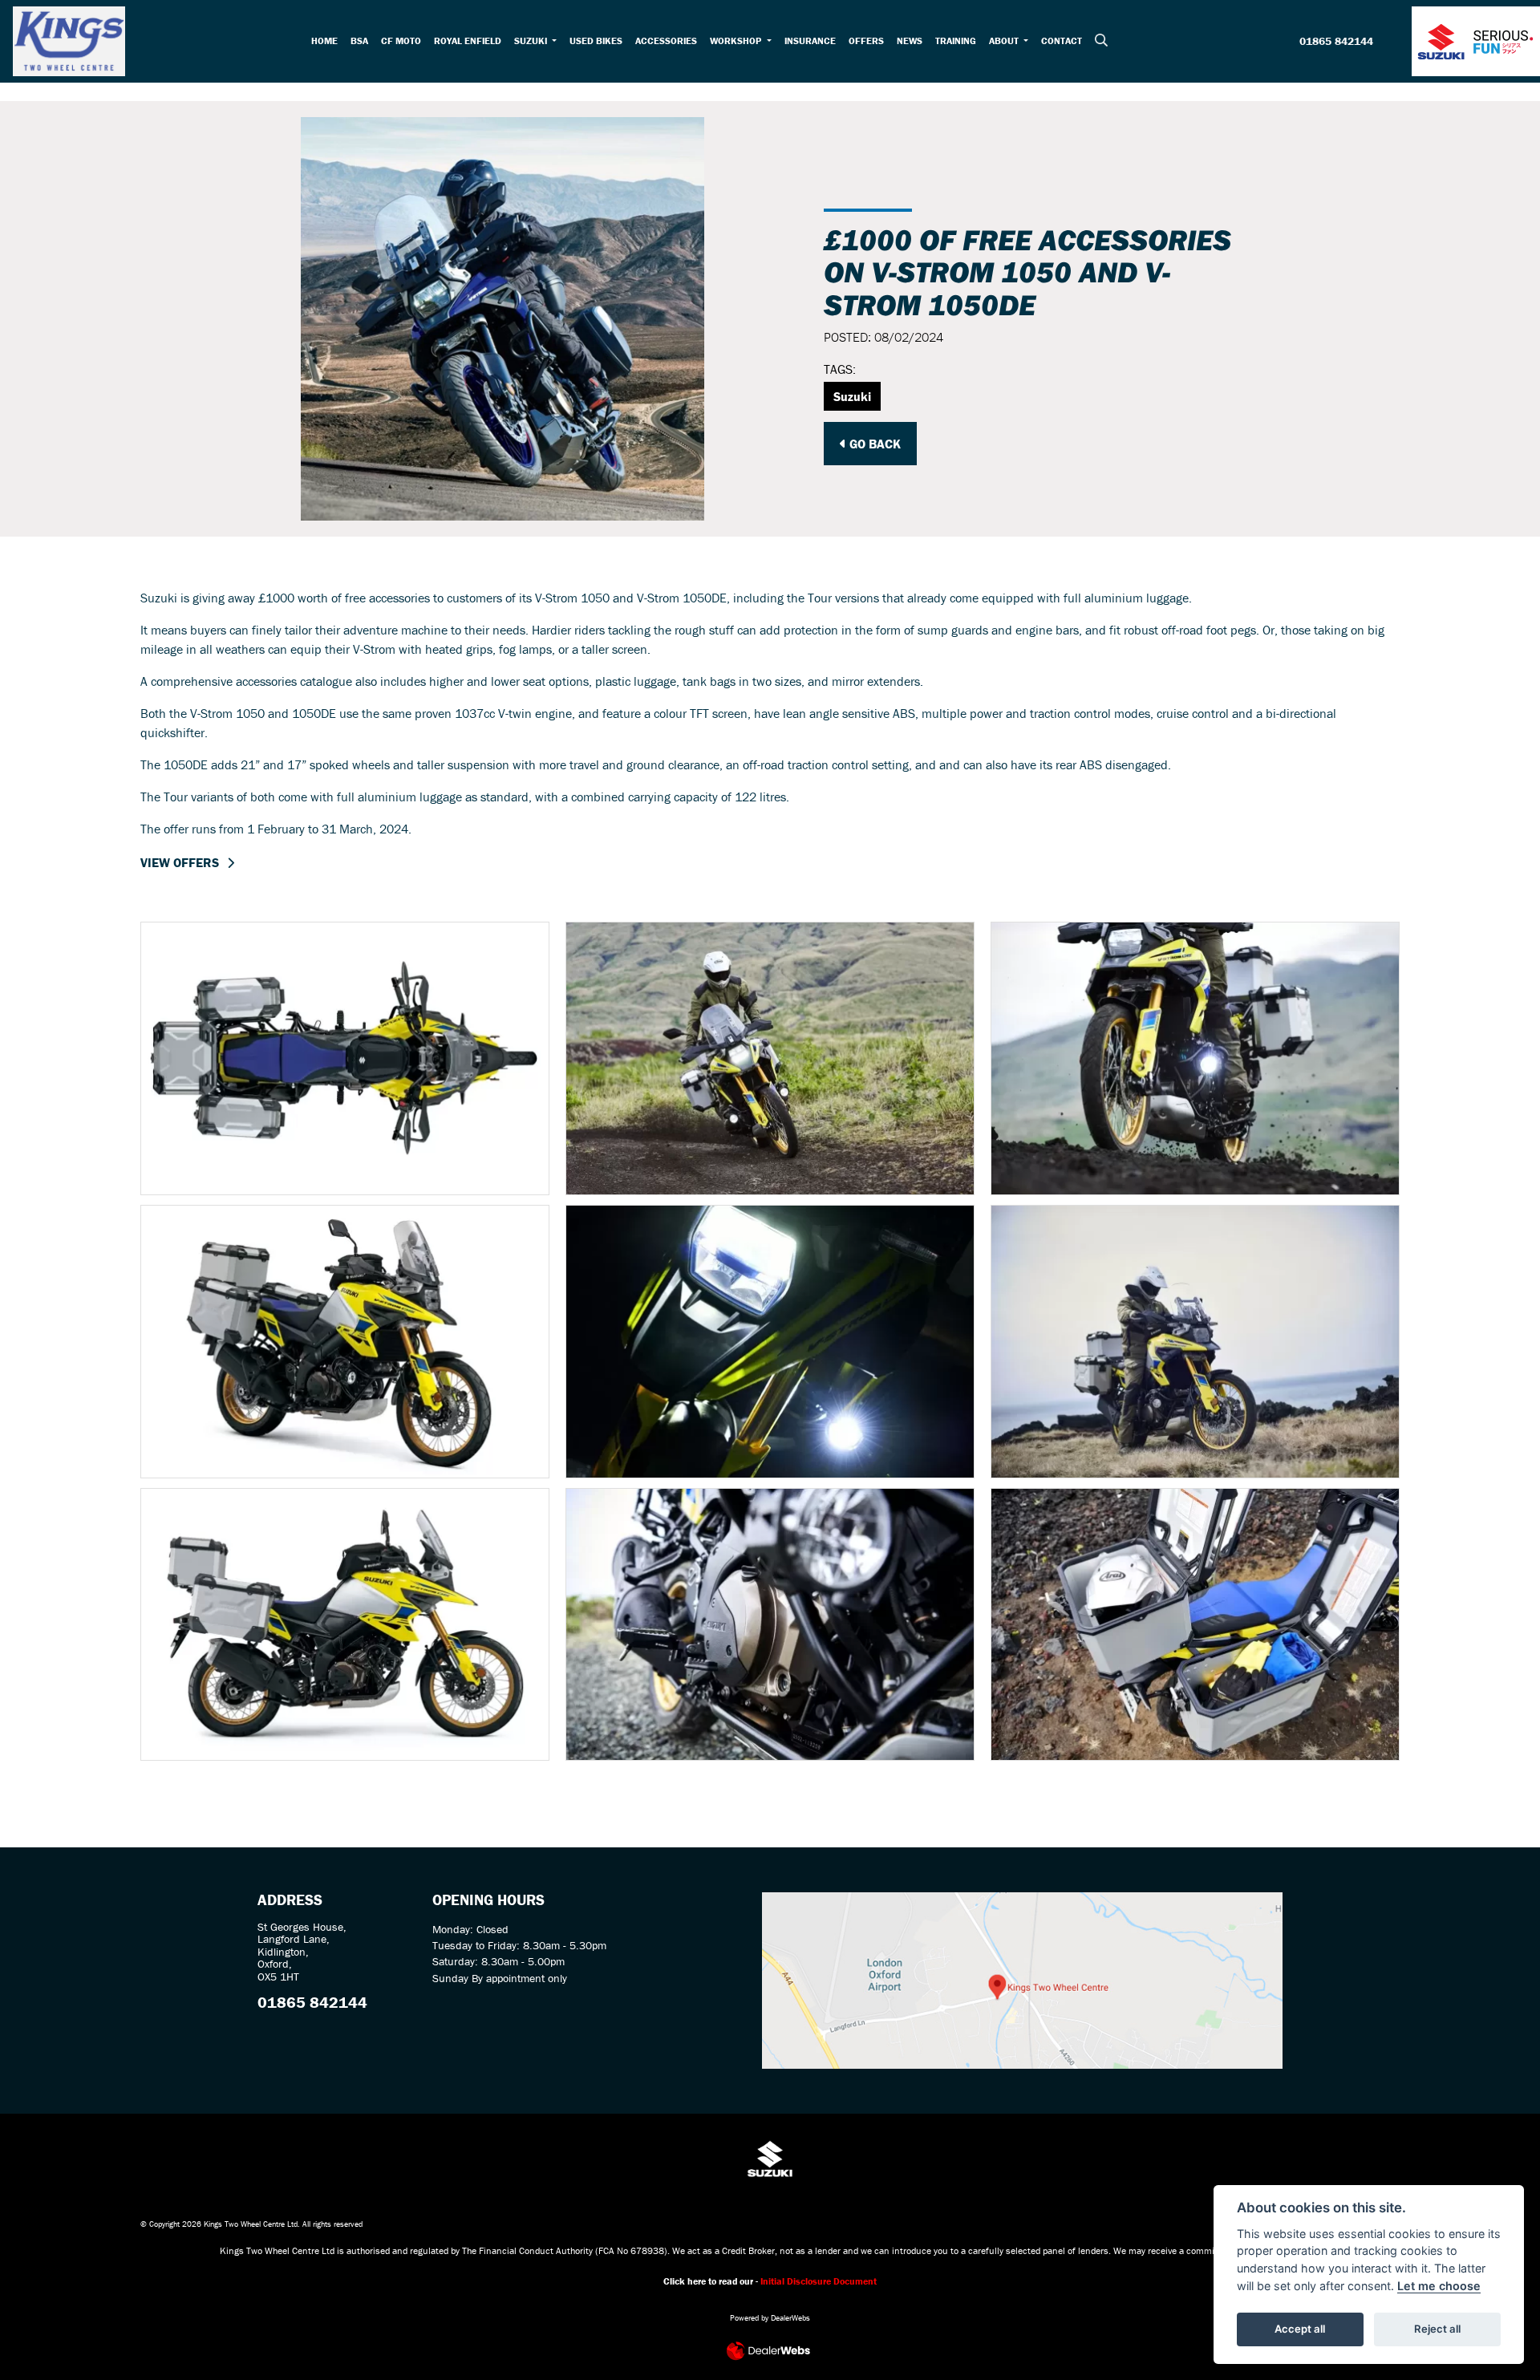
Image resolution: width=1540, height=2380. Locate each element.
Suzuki (532, 41)
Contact (1062, 41)
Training (956, 41)
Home (324, 41)
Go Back (873, 444)
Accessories (666, 41)
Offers (866, 41)
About (1005, 41)
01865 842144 (1336, 42)
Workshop (737, 41)
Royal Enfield (468, 41)
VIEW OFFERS (180, 862)
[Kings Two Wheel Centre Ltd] (69, 39)
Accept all (1300, 2329)
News (910, 41)
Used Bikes (596, 41)
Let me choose (1439, 2286)
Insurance (810, 41)
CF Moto (401, 41)
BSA (359, 41)
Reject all (1437, 2329)
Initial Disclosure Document (819, 2281)
